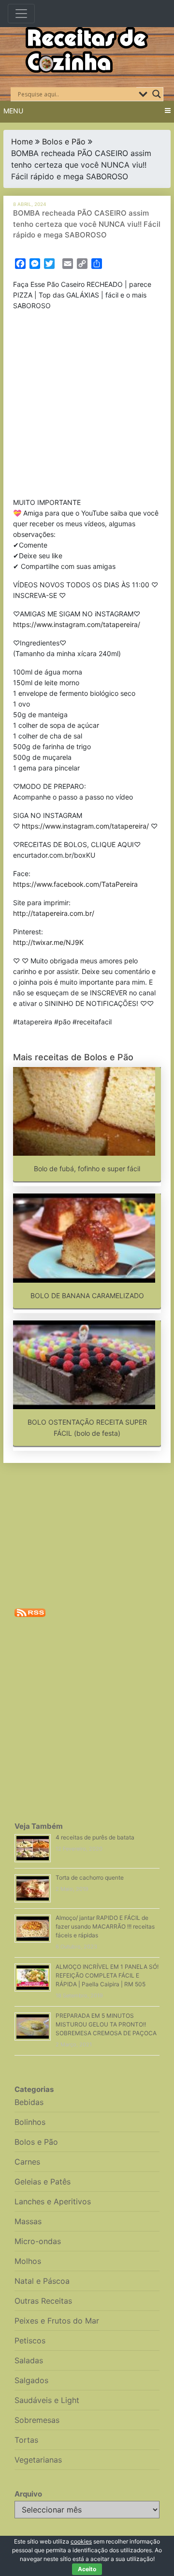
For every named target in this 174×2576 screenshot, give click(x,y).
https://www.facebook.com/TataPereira (75, 884)
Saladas (29, 2360)
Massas (28, 2221)
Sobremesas (37, 2420)
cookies (81, 2541)
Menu (13, 111)
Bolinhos (30, 2122)
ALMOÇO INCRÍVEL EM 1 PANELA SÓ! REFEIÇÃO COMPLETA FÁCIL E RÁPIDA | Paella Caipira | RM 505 (107, 1975)
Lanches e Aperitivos (53, 2201)
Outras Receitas (43, 2301)
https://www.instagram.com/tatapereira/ (77, 624)
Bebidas (29, 2102)
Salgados (31, 2380)
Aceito (87, 2569)
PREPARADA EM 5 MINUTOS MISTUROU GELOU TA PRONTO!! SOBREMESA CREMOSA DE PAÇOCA (106, 2024)
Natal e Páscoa (42, 2281)
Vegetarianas (38, 2460)
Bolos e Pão (64, 141)
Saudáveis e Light (47, 2400)
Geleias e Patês (43, 2182)
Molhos (28, 2261)
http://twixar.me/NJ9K (48, 942)
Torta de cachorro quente (90, 1877)
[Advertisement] (87, 406)
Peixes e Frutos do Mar (57, 2321)
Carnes (27, 2162)
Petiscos (30, 2340)
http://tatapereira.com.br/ (54, 913)
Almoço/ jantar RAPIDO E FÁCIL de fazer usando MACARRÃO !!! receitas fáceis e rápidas (105, 1926)
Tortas (26, 2440)
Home (22, 141)
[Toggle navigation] (21, 14)
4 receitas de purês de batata (95, 1837)
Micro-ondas (38, 2241)
